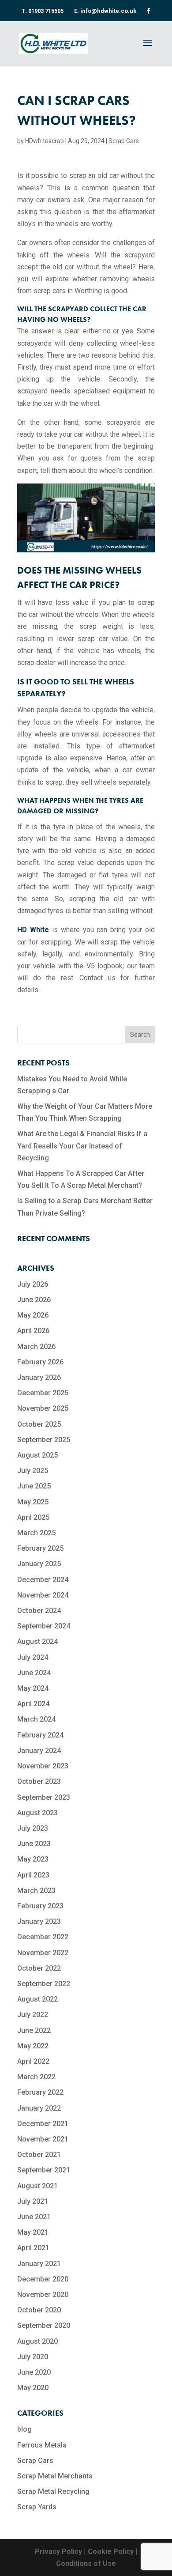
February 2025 (40, 1548)
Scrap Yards (37, 2507)
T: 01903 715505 (43, 11)
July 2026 (33, 1284)
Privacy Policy (58, 2551)
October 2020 (39, 2310)
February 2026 (40, 1362)
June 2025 (34, 1486)
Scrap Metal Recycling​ (53, 2491)
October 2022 (39, 1968)
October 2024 (39, 1611)
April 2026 (33, 1331)
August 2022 (37, 1999)
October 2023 (39, 1781)
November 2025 (43, 1408)
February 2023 (40, 1906)
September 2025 (44, 1440)
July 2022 (33, 2015)
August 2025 (37, 1455)
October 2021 (39, 2155)
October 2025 (39, 1424)
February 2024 (40, 1735)
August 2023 (37, 1813)
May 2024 (33, 1688)
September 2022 (44, 1984)
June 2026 (34, 1300)
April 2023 (33, 1875)
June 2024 (34, 1673)
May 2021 (33, 2232)
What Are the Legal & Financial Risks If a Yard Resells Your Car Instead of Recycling (82, 1146)
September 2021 (44, 2170)
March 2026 (36, 1347)
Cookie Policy (111, 2551)
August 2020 (37, 2341)
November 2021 (43, 2139)
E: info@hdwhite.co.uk (105, 11)
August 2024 (37, 1641)
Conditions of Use (86, 2563)
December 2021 (43, 2124)
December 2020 (43, 2279)
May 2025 (33, 1502)
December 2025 (43, 1393)
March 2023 (36, 1890)
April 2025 (33, 1517)
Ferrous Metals (42, 2445)
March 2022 (36, 2077)
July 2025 (33, 1471)
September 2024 (44, 1626)
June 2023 (34, 1844)
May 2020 (33, 2388)
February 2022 (40, 2092)
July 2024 (33, 1657)
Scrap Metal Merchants (55, 2476)
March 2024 (36, 1719)
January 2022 (39, 2108)
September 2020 (44, 2325)
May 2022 (33, 2046)
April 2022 (33, 2061)
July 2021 (33, 2201)
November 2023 (43, 1766)
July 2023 (33, 1828)
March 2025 (36, 1533)
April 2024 (33, 1704)
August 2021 (37, 2186)
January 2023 (39, 1921)
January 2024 (39, 1751)
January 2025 (39, 1564)
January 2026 (39, 1377)
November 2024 (43, 1595)
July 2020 (33, 2357)
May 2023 (33, 1859)
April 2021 (33, 2248)
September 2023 (44, 1797)
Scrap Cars (124, 141)
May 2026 (33, 1315)
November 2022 (43, 1953)
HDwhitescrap (45, 141)
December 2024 (43, 1580)
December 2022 (43, 1937)
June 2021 (34, 2217)
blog (24, 2429)
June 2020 (34, 2372)
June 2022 (34, 2030)
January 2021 (39, 2264)
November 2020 (43, 2295)
